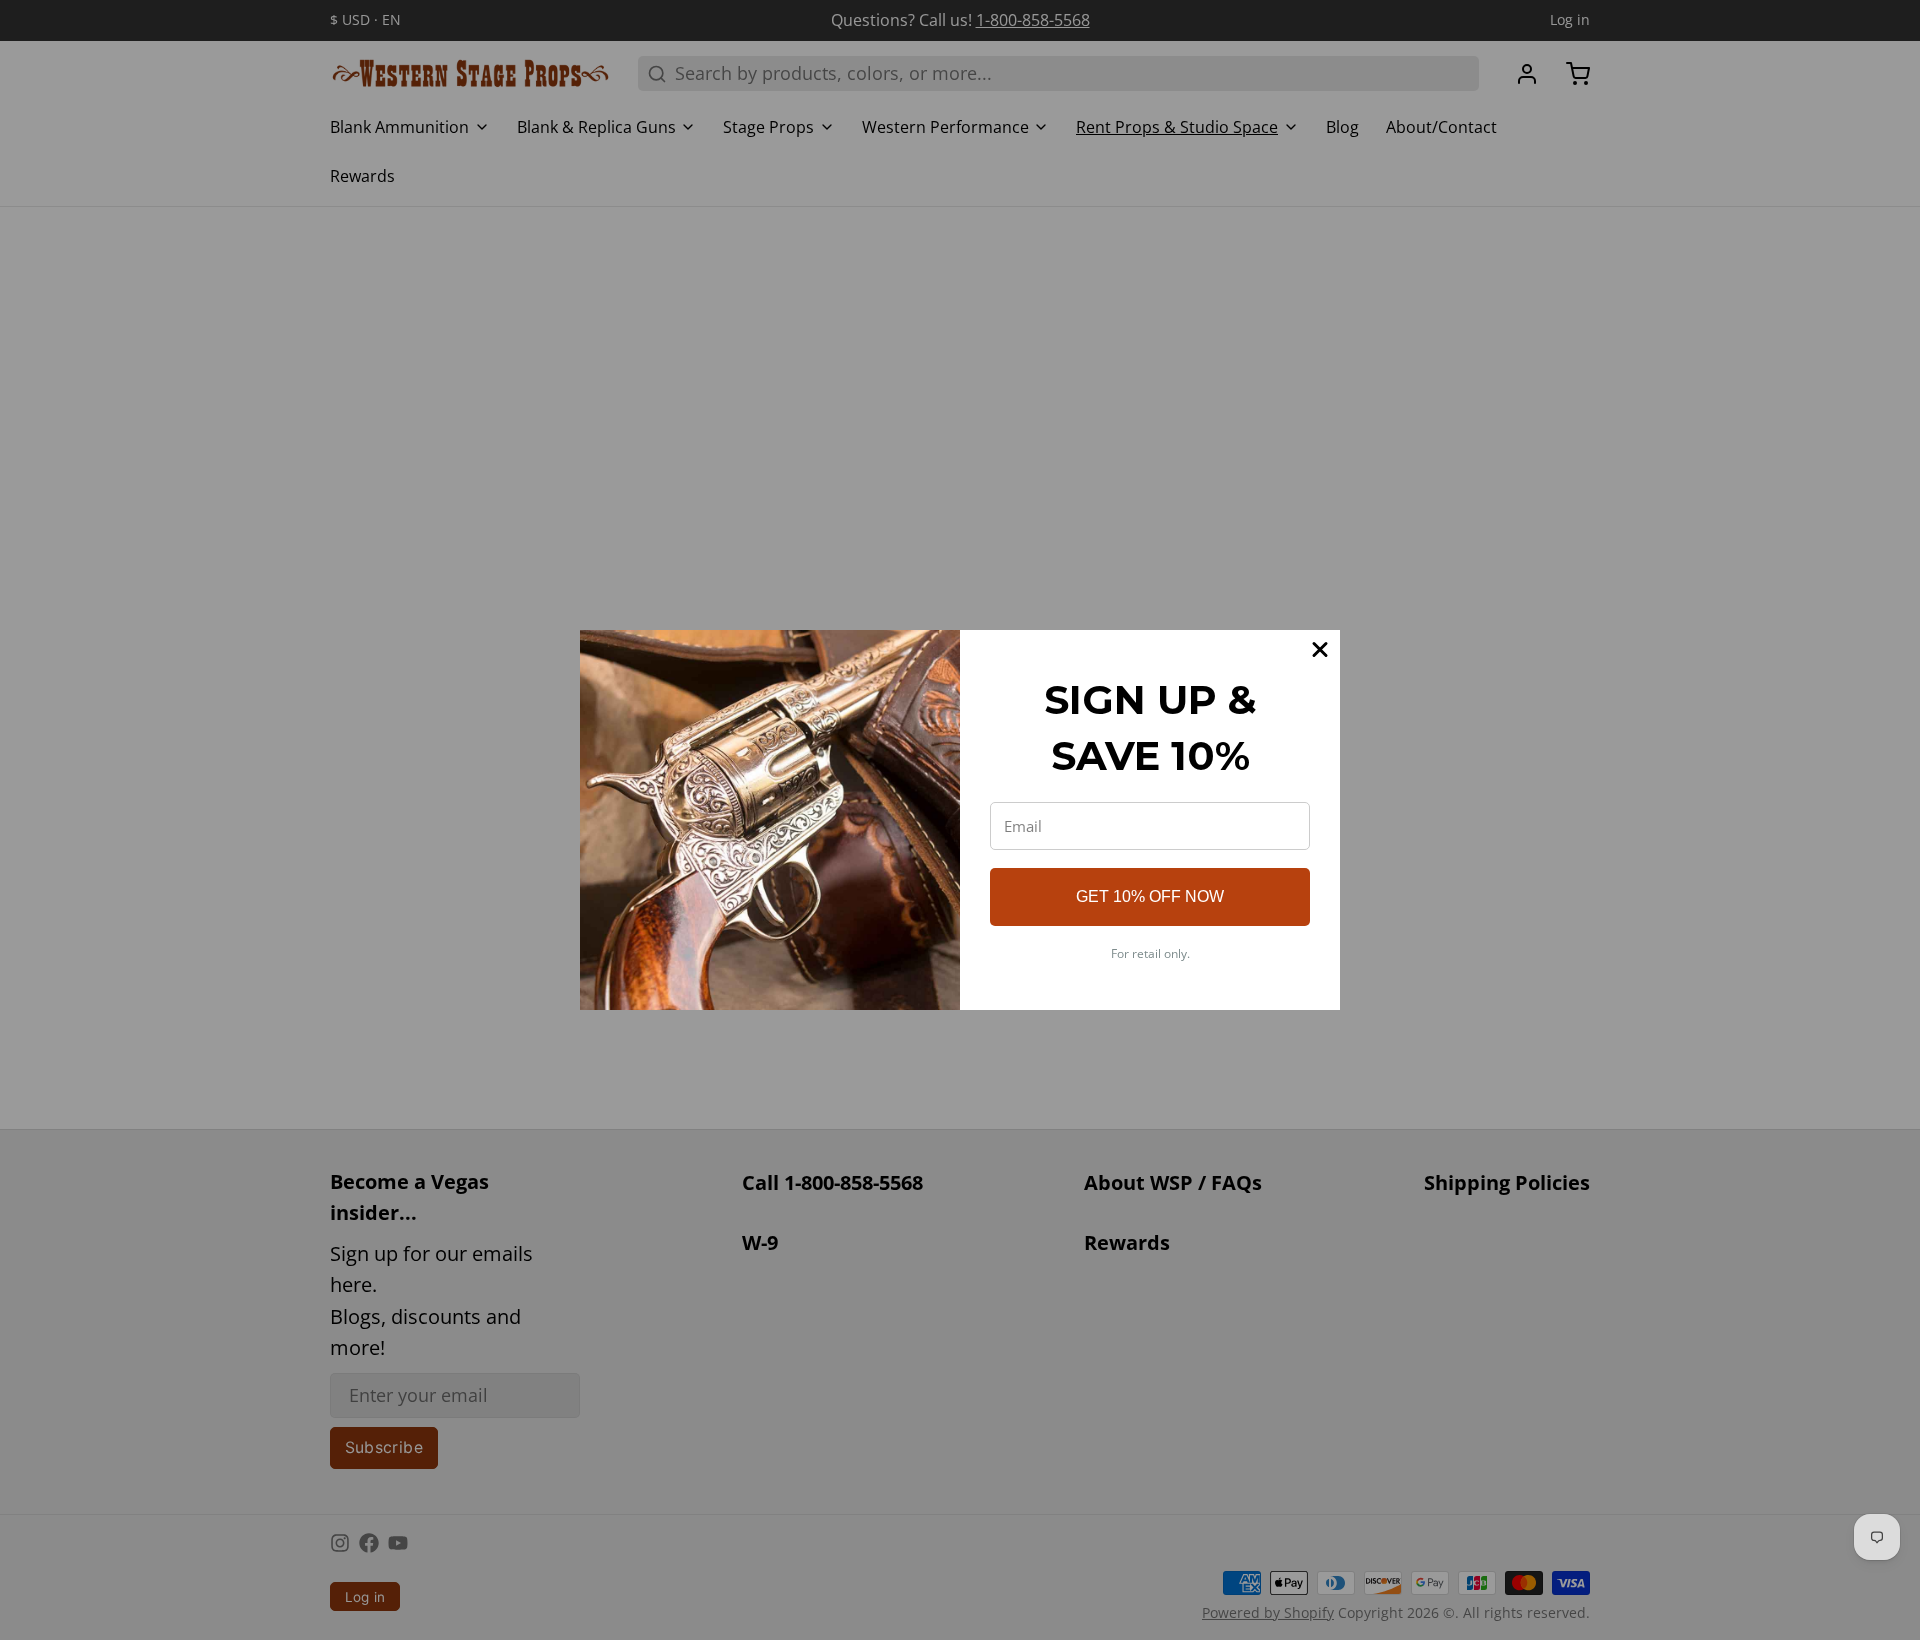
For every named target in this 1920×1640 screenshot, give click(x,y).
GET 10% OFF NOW (1150, 896)
